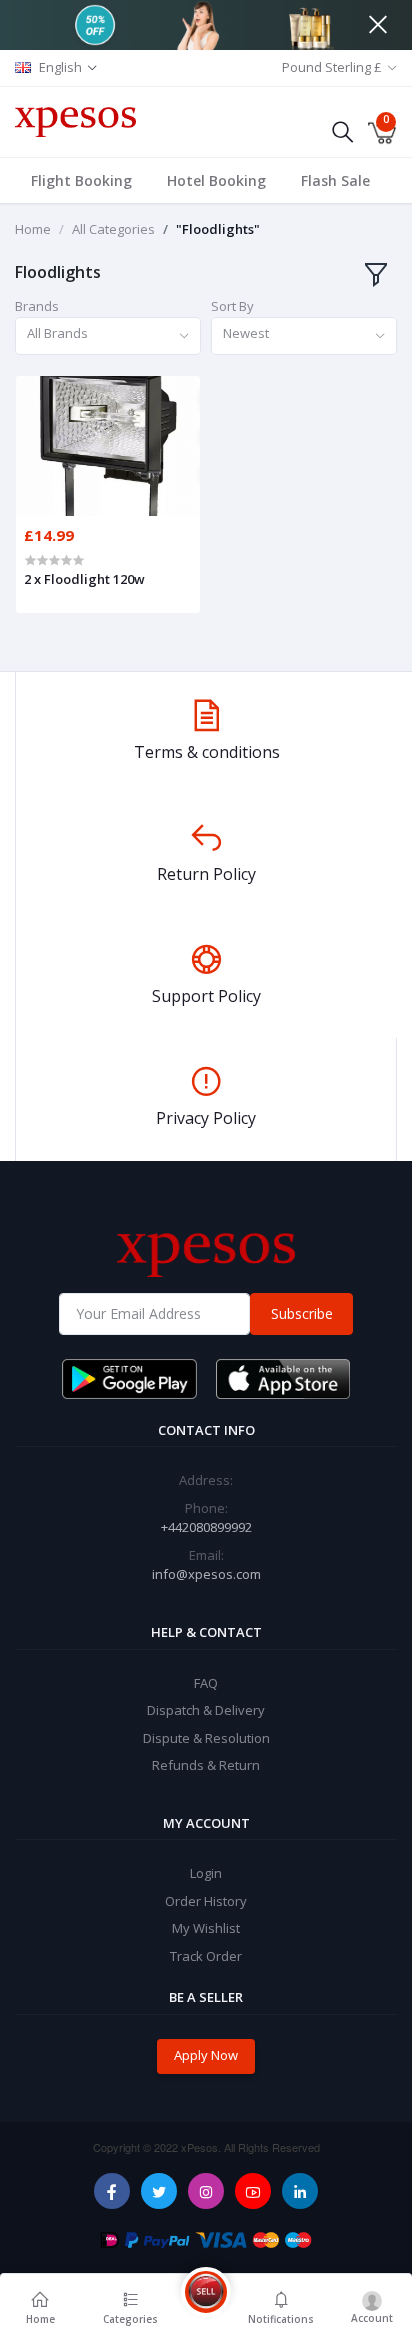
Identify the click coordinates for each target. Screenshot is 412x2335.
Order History (206, 1901)
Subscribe (302, 1313)
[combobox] (108, 336)
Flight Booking (81, 180)
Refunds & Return (206, 1765)
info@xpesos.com (206, 1574)
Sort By (232, 306)
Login (206, 1873)
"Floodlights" (218, 229)
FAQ (206, 1683)
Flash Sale (335, 180)
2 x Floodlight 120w (84, 579)
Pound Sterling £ (332, 67)
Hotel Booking (216, 180)
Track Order (206, 1956)
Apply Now (206, 2055)
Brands (37, 306)
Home (33, 229)
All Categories (113, 229)
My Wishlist (206, 1928)
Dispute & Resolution (206, 1738)
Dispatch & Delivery (206, 1710)
